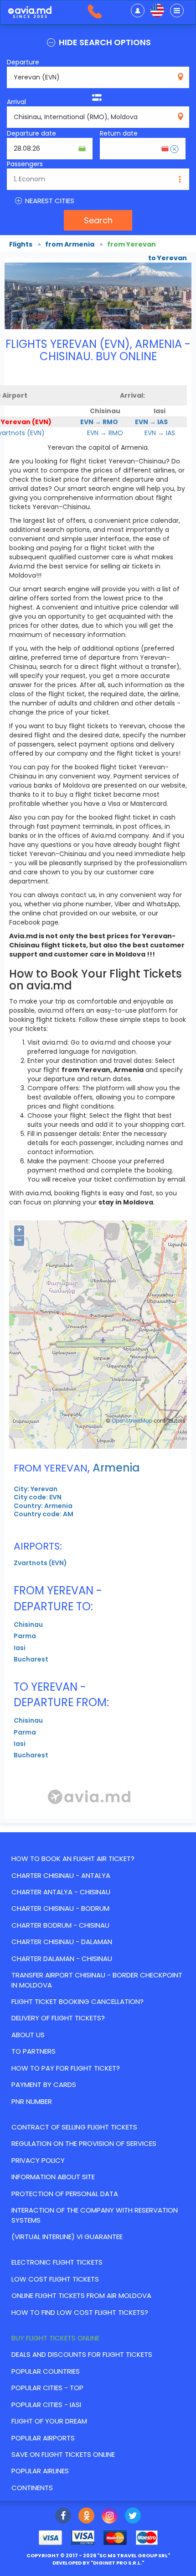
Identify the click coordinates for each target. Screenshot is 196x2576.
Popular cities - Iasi (46, 2405)
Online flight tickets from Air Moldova (81, 2295)
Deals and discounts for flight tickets (82, 2354)
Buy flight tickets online (55, 2338)
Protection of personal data (65, 2194)
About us (28, 2035)
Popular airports (43, 2438)
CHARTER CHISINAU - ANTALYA (61, 1875)
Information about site (53, 2177)
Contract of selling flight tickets (74, 2127)
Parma (25, 1636)
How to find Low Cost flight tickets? (80, 2312)
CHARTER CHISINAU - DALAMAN (62, 1942)
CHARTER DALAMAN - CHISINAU (62, 1958)
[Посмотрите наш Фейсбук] (63, 2517)
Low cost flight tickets (55, 2279)
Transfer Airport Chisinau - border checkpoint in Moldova (97, 1980)
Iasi (20, 1648)
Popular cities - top (47, 2388)
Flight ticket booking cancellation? (77, 2001)
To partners (34, 2051)
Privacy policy (38, 2160)
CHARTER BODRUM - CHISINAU (60, 1925)
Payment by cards (44, 2084)
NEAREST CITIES (49, 201)
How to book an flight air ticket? (73, 1858)
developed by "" (98, 2563)
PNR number (32, 2101)
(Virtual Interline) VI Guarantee (67, 2237)
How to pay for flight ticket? (66, 2068)
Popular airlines (40, 2471)
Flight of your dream (49, 2421)
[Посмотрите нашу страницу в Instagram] (110, 2517)
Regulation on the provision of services (84, 2143)
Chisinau (28, 1624)
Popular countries (46, 2371)
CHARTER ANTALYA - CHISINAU (61, 1892)
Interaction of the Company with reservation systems (95, 2215)
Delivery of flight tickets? (58, 2018)
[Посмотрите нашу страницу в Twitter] (133, 2517)
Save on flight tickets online (63, 2454)
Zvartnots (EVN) (40, 1563)
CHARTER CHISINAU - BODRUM (60, 1908)
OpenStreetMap (132, 1421)
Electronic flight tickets (57, 2262)
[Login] (138, 11)
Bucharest (31, 1659)
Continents (32, 2488)
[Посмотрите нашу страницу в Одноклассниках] (86, 2517)
